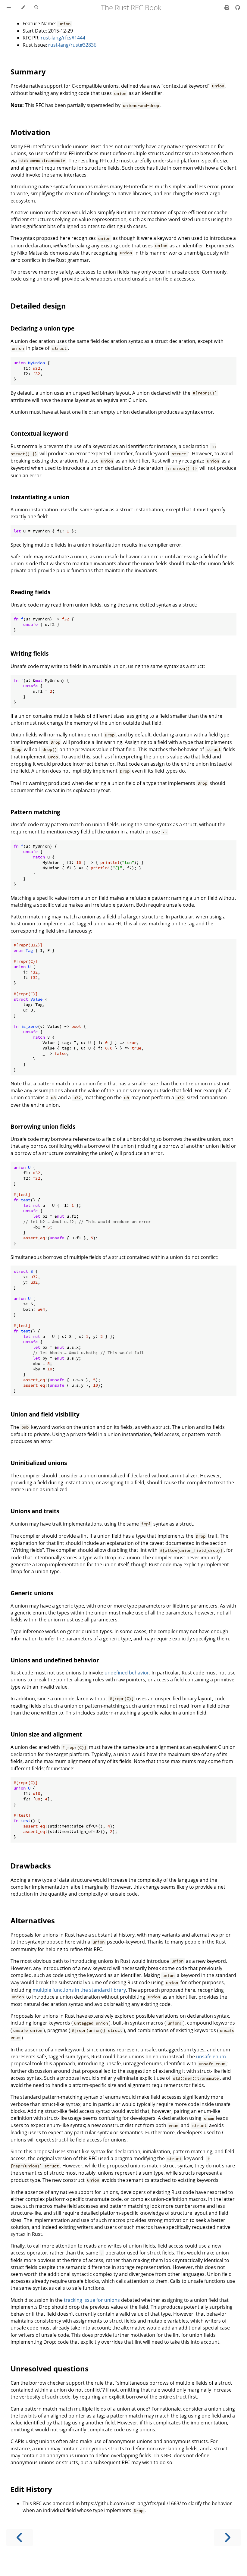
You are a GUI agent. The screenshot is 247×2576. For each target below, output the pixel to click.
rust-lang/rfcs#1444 (63, 38)
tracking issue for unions (92, 2300)
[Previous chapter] (20, 2538)
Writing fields (30, 653)
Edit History (31, 2489)
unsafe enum (211, 2057)
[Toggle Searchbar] (36, 8)
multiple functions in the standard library (79, 1990)
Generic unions (32, 1593)
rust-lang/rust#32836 (72, 45)
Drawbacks (31, 1866)
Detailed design (38, 306)
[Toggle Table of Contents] (9, 8)
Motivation (30, 132)
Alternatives (33, 1920)
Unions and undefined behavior (55, 1660)
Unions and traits (35, 1511)
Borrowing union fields (43, 1126)
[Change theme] (23, 8)
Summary (28, 72)
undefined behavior (127, 1673)
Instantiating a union (40, 497)
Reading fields (30, 592)
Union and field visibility (45, 1414)
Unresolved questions (50, 2369)
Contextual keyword (39, 433)
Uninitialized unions (39, 1463)
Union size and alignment (46, 1734)
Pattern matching (35, 812)
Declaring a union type (42, 328)
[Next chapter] (227, 2538)
